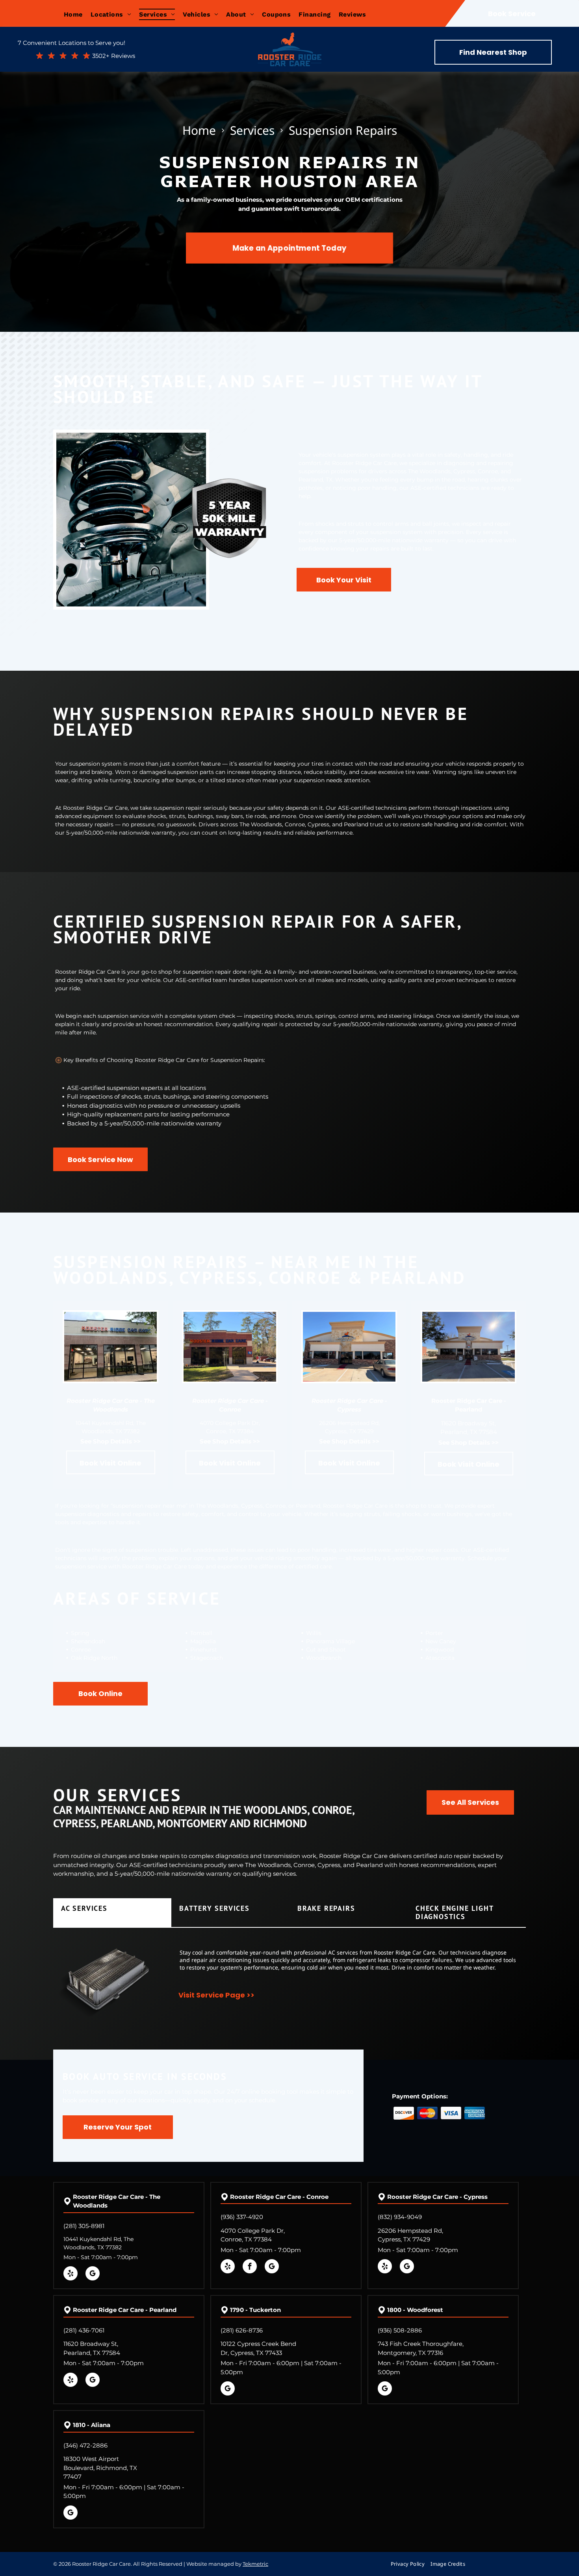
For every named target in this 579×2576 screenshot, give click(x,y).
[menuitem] (77, 14)
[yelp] (71, 2274)
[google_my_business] (93, 2274)
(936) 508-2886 (400, 2330)
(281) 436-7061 (84, 2330)
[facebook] (250, 2267)
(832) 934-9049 (400, 2217)
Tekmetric (255, 2564)
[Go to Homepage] (289, 40)
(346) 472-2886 (85, 2445)
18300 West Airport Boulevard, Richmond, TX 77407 (100, 2468)
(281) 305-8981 (84, 2226)
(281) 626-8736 (242, 2330)
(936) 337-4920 (242, 2217)
